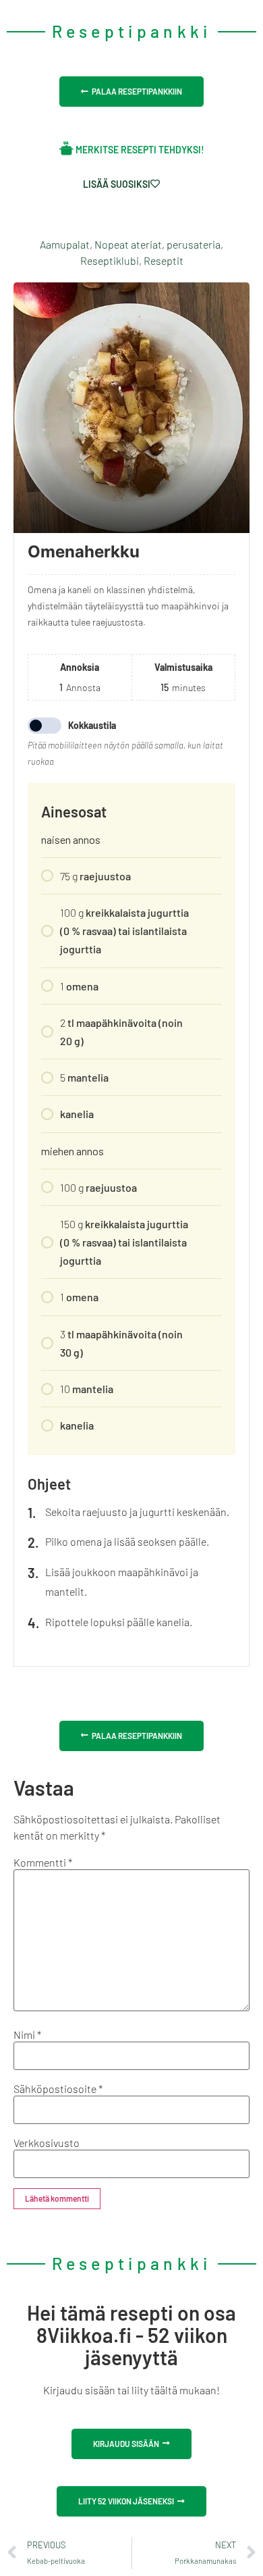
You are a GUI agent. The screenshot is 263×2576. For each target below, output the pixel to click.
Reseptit (164, 260)
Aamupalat (65, 244)
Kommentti (43, 1863)
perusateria (194, 244)
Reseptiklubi (110, 260)
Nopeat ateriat (128, 244)
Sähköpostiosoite (58, 2089)
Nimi (27, 2035)
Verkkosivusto (47, 2143)
